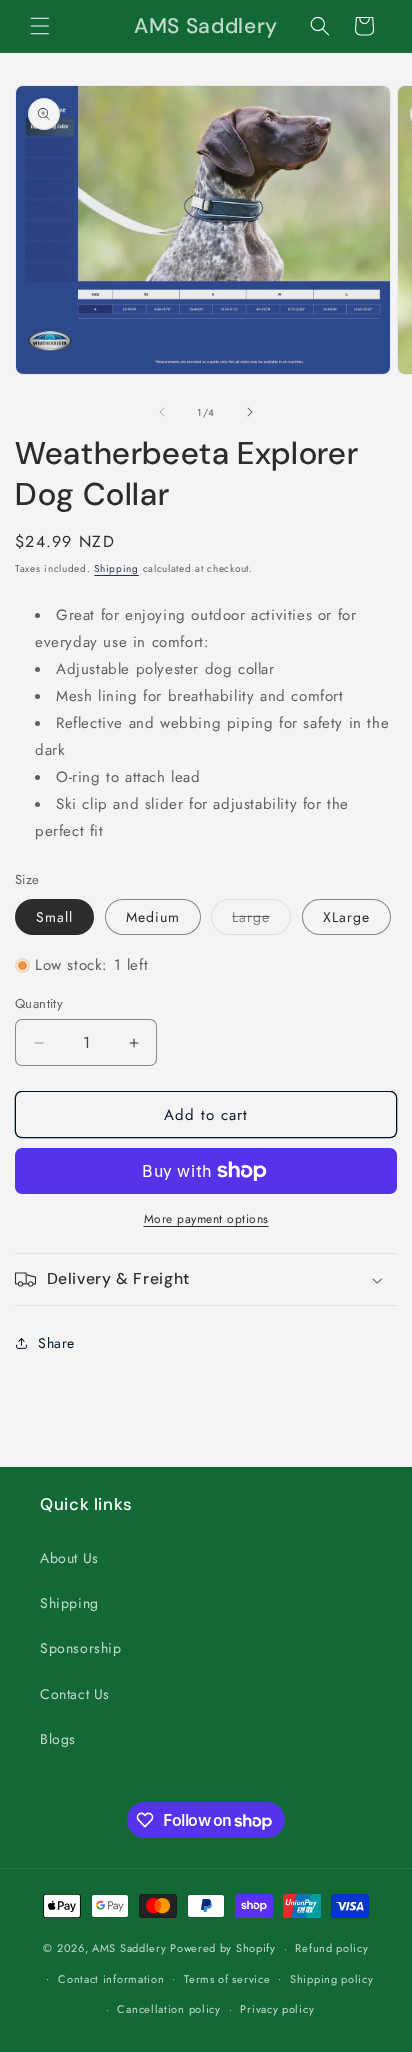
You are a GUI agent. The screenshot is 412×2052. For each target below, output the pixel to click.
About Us (69, 1558)
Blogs (58, 1739)
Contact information (111, 1979)
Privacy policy (277, 2009)
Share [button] (56, 1343)
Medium (153, 917)
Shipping (116, 568)
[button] (40, 26)
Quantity (39, 1003)
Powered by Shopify (223, 1948)
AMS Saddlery (129, 1948)
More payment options (206, 1219)
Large (261, 920)
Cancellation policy (168, 2009)
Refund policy (331, 1948)
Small (54, 917)
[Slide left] (162, 412)
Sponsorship (81, 1648)
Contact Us (75, 1694)
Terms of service (227, 1979)
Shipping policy (332, 1979)
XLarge (346, 917)
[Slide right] (250, 412)
